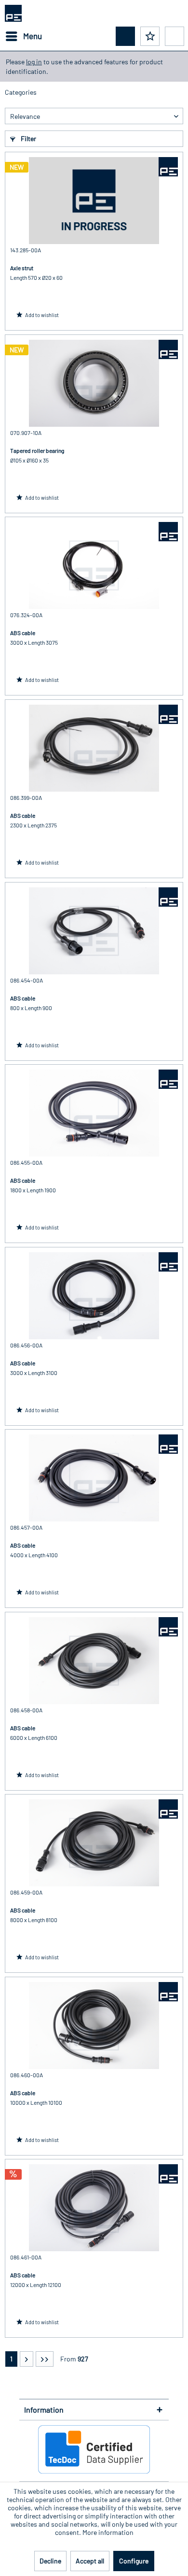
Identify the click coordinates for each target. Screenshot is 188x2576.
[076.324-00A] (94, 565)
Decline (50, 2561)
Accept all (90, 2561)
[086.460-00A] (94, 2026)
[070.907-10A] (94, 383)
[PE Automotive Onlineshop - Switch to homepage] (13, 13)
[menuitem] (23, 36)
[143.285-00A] (94, 201)
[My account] (175, 36)
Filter (28, 138)
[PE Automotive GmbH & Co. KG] (168, 167)
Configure (134, 2561)
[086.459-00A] (94, 1843)
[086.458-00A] (94, 1661)
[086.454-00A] (94, 931)
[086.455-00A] (94, 1113)
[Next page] (27, 2359)
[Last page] (45, 2359)
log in (34, 62)
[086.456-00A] (94, 1296)
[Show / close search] (125, 36)
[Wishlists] (150, 36)
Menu (33, 36)
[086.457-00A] (94, 1478)
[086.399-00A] (94, 748)
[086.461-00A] (94, 2208)
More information (108, 2532)
